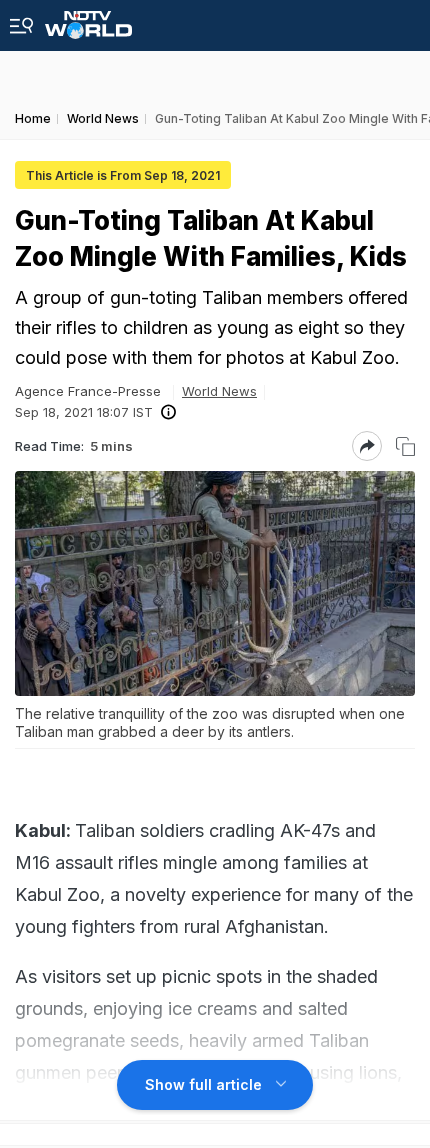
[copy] (405, 446)
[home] (88, 19)
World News (219, 391)
